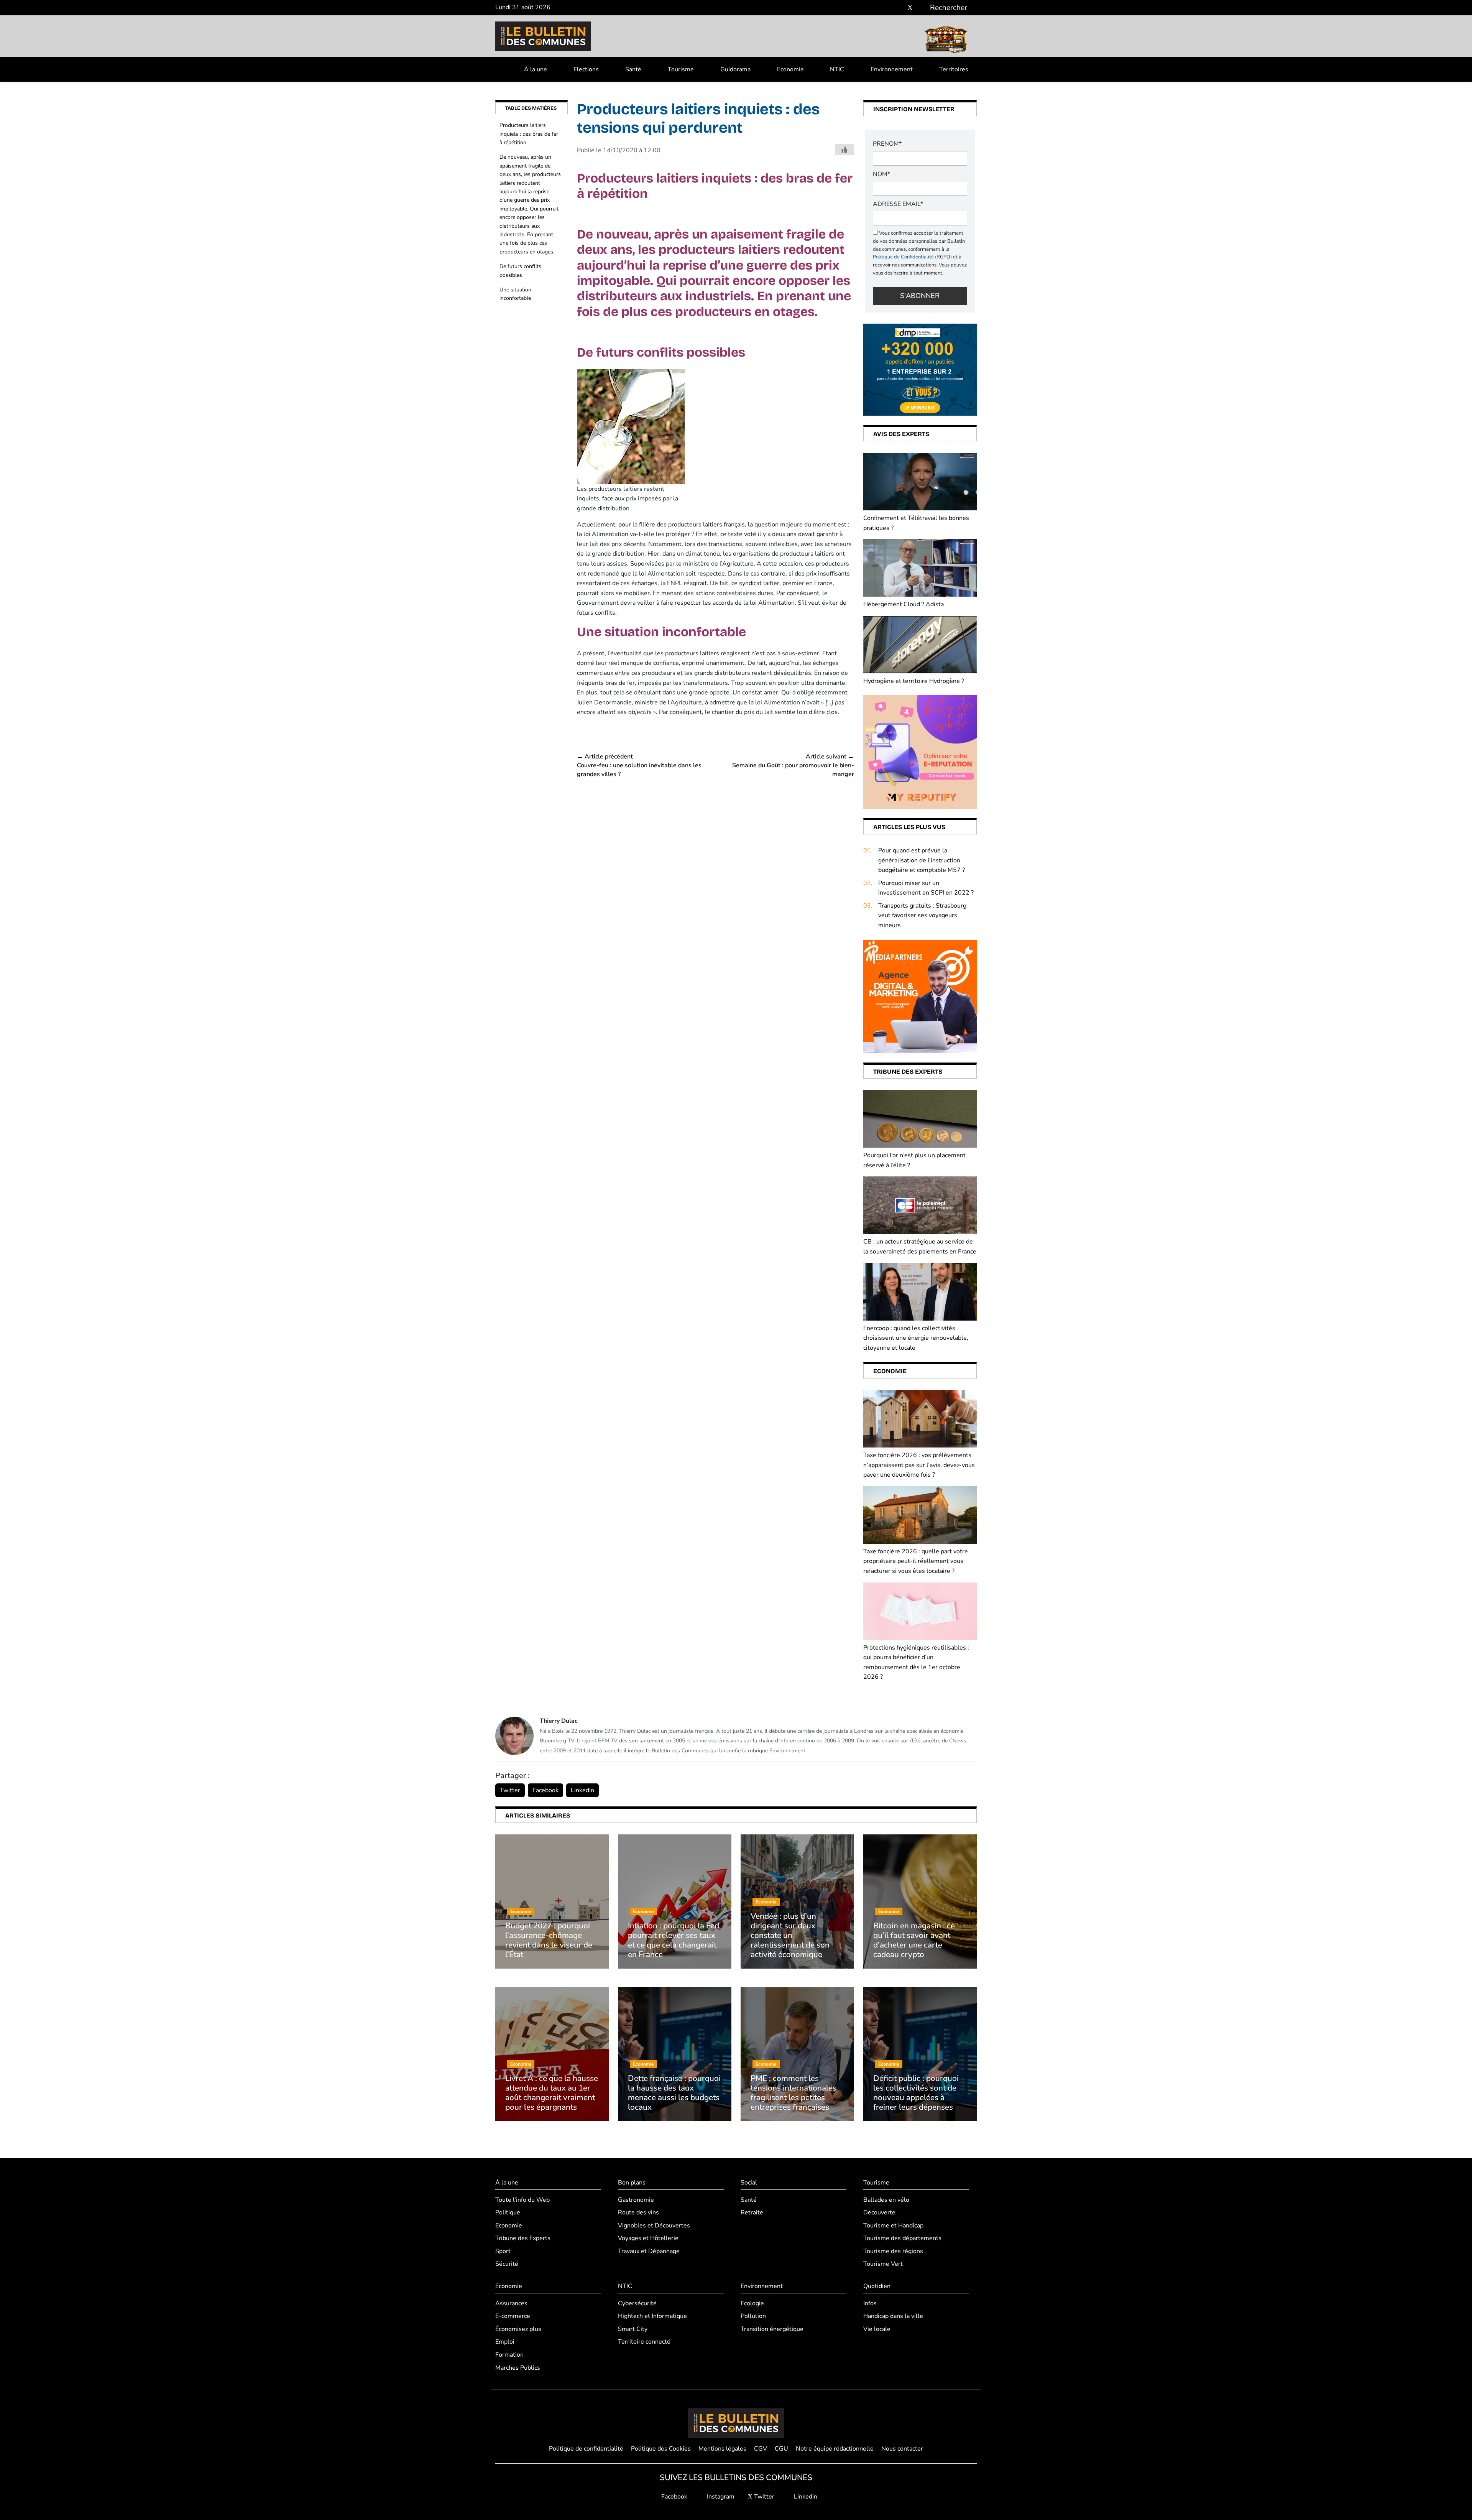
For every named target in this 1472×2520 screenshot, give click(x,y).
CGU (781, 2449)
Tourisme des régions (893, 2251)
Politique (508, 2212)
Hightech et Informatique (652, 2316)
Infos (870, 2303)
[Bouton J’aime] (844, 150)
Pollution (753, 2316)
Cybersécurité (637, 2303)
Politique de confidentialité (586, 2449)
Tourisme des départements (902, 2238)
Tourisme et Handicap (893, 2226)
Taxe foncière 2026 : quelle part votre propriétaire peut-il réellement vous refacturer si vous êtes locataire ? (916, 1561)
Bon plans (632, 2183)
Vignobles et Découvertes (654, 2226)
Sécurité (507, 2264)
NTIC (837, 69)
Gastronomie (636, 2200)
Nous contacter (902, 2449)
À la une (536, 69)
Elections (586, 69)
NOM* (881, 174)
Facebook (545, 1790)
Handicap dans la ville (893, 2316)
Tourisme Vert (883, 2264)
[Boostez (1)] (920, 996)
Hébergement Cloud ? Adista (904, 604)
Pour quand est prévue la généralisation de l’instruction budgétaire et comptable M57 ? (922, 860)
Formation (509, 2355)
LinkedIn (582, 1790)
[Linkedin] (921, 8)
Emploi (505, 2342)
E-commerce (513, 2316)
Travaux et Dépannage (649, 2251)
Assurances (511, 2303)
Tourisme (681, 69)
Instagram (720, 2497)
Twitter (510, 1790)
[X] (910, 8)
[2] (920, 752)
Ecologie (752, 2303)
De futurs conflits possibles (520, 271)
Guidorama (735, 69)
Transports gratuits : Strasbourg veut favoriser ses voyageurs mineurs (922, 915)
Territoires (954, 69)
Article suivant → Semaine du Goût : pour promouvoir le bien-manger (793, 766)
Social (749, 2183)
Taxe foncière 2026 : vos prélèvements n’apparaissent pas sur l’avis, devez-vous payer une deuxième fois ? (919, 1465)
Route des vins (638, 2212)
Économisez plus (518, 2329)
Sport (503, 2251)
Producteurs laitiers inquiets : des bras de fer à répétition (529, 134)
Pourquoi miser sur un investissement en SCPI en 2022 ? (926, 888)
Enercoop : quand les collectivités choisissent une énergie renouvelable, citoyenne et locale (916, 1338)
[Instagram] (899, 8)
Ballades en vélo (886, 2200)
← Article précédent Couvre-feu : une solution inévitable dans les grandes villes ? (639, 766)
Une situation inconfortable (515, 294)
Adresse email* (898, 204)
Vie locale (877, 2329)
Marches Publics (518, 2368)
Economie (790, 69)
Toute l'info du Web (522, 2200)
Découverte (879, 2212)
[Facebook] (887, 8)
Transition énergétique (772, 2329)
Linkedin (805, 2497)
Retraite (752, 2212)
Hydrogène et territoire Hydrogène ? (914, 681)
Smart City (633, 2329)
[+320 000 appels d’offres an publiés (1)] (920, 369)
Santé (633, 69)
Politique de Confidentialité (903, 257)
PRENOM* (887, 144)
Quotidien (877, 2286)
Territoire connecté (644, 2342)
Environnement (892, 69)
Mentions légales (722, 2449)
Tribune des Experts (523, 2238)
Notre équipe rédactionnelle (835, 2449)
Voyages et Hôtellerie (648, 2238)
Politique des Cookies (661, 2449)
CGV (761, 2449)
